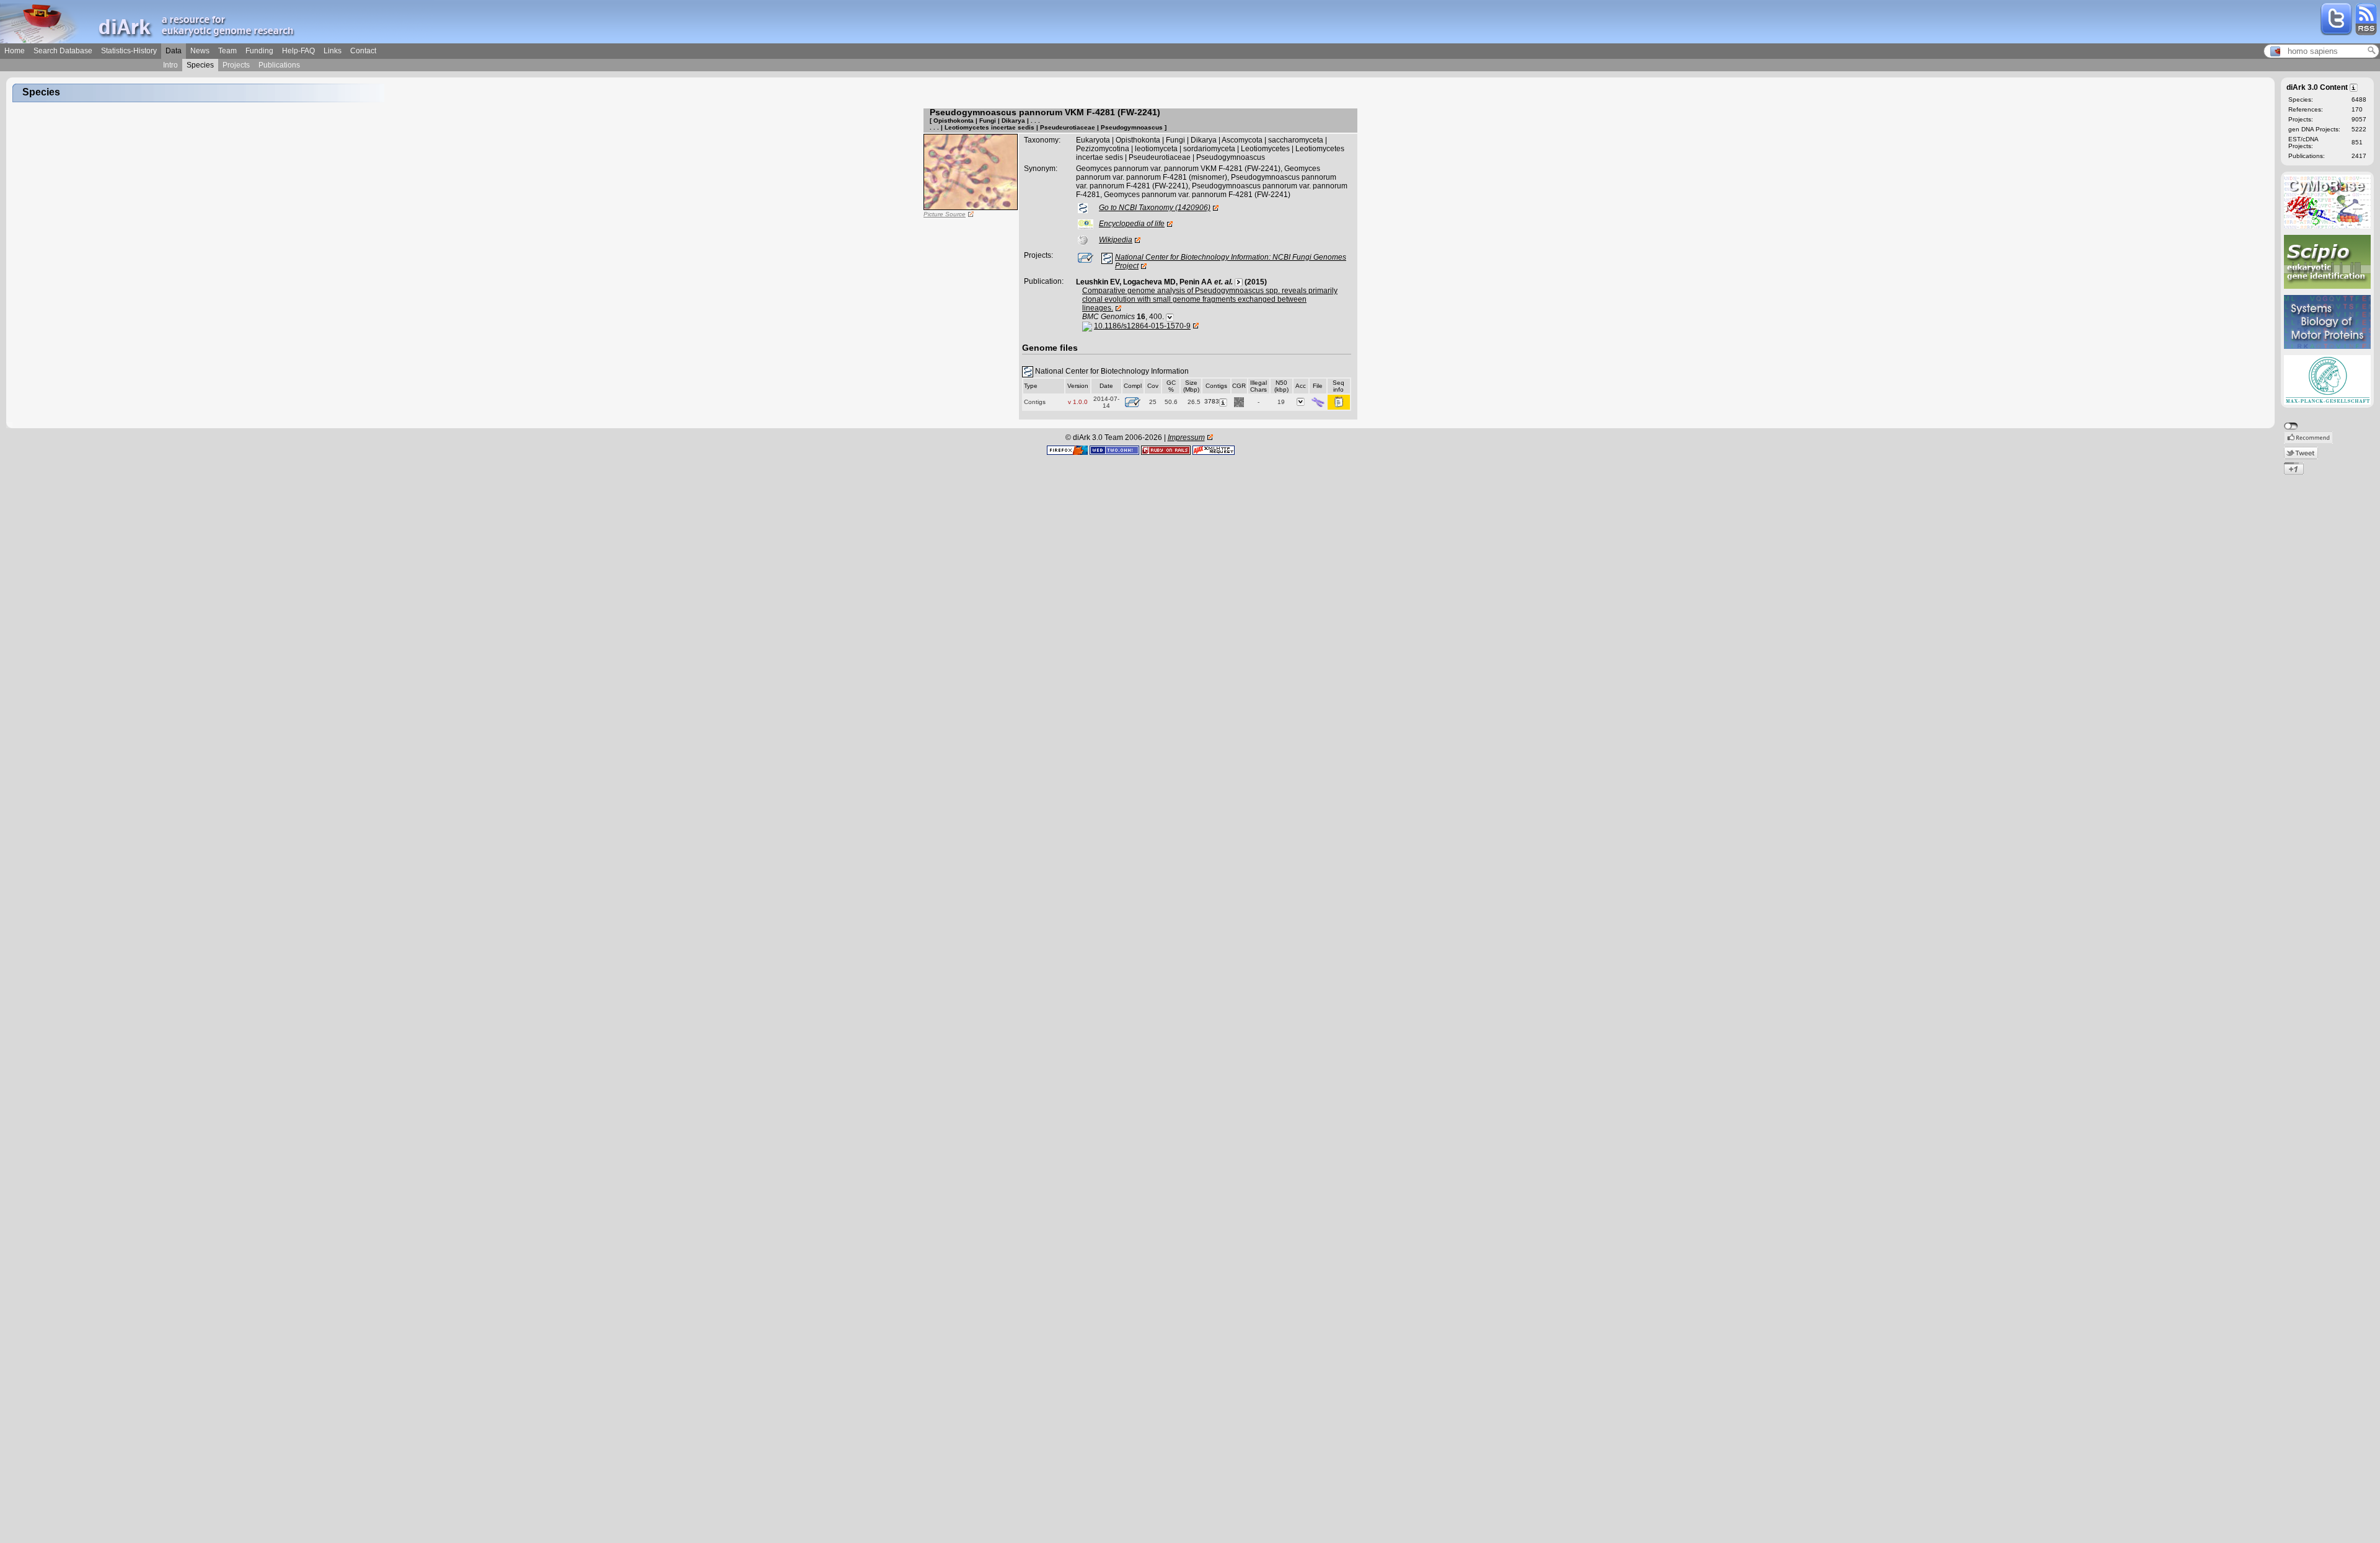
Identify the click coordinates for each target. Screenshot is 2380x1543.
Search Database (63, 51)
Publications (279, 65)
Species (200, 65)
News (200, 51)
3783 (1212, 401)
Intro (170, 65)
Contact (363, 51)
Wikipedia (1116, 240)
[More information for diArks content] (2354, 87)
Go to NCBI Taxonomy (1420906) (1155, 208)
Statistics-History (129, 51)
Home (15, 51)
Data (174, 51)
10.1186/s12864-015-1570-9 (1142, 326)
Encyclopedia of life (1132, 224)
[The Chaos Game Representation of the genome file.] (1239, 401)
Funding (259, 51)
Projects (236, 65)
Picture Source (945, 214)
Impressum (1186, 437)
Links (333, 51)
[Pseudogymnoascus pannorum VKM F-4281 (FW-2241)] (971, 172)
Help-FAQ (298, 51)
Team (227, 51)
